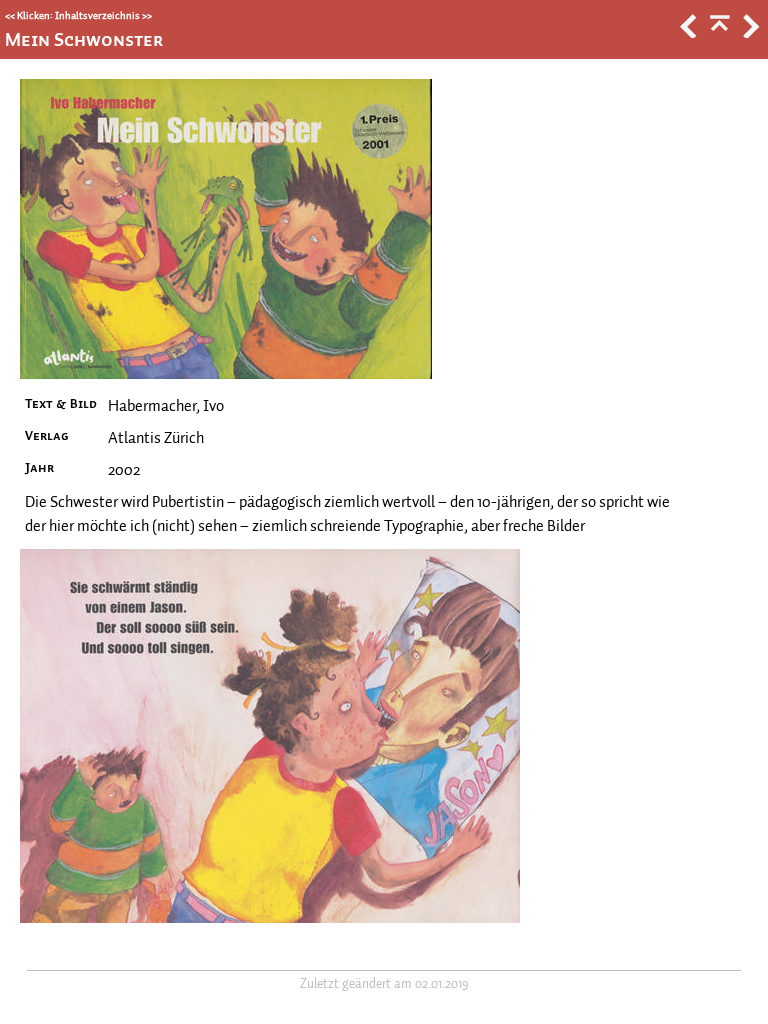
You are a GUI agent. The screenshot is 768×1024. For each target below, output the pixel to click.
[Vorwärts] (749, 33)
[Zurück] (687, 33)
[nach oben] (718, 33)
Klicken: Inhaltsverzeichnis (78, 15)
